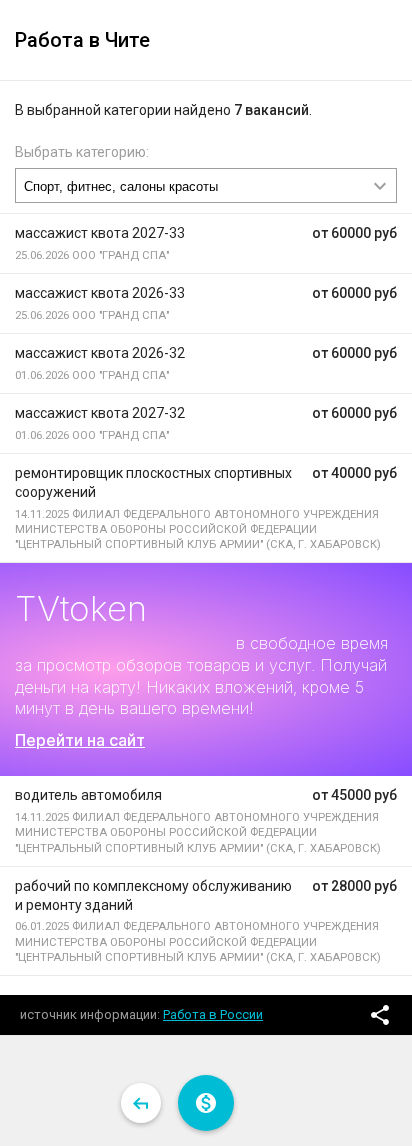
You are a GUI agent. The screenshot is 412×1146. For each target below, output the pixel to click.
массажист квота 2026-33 (100, 293)
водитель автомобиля (88, 795)
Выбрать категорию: (82, 152)
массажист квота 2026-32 (100, 353)
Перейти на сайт (80, 740)
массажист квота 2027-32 (100, 413)
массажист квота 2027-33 (100, 233)
